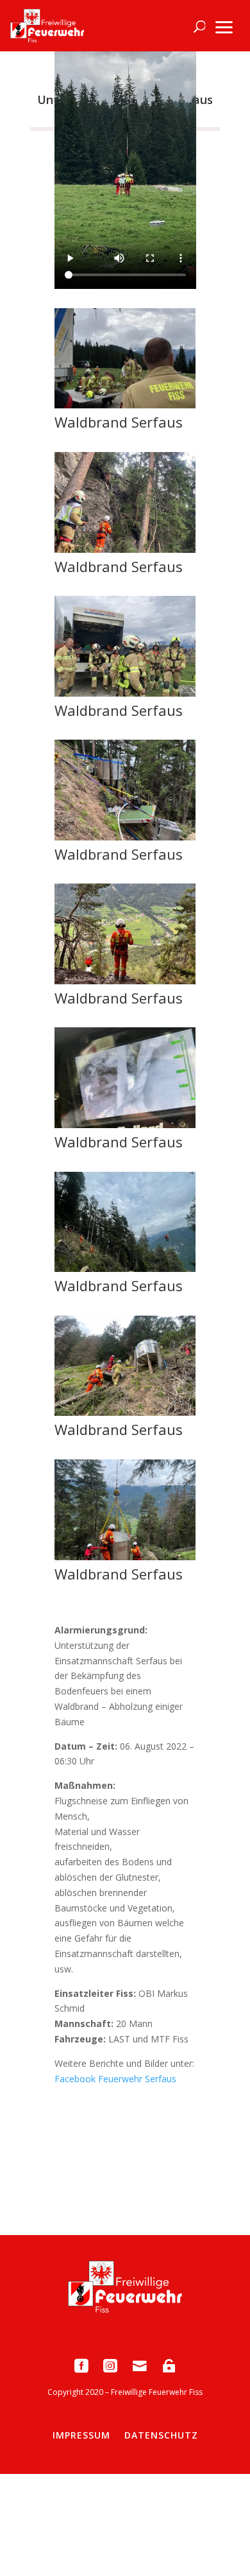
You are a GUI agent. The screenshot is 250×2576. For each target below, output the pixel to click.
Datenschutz (161, 2435)
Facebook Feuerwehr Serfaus (115, 2079)
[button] (224, 26)
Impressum (81, 2435)
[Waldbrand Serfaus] (125, 405)
